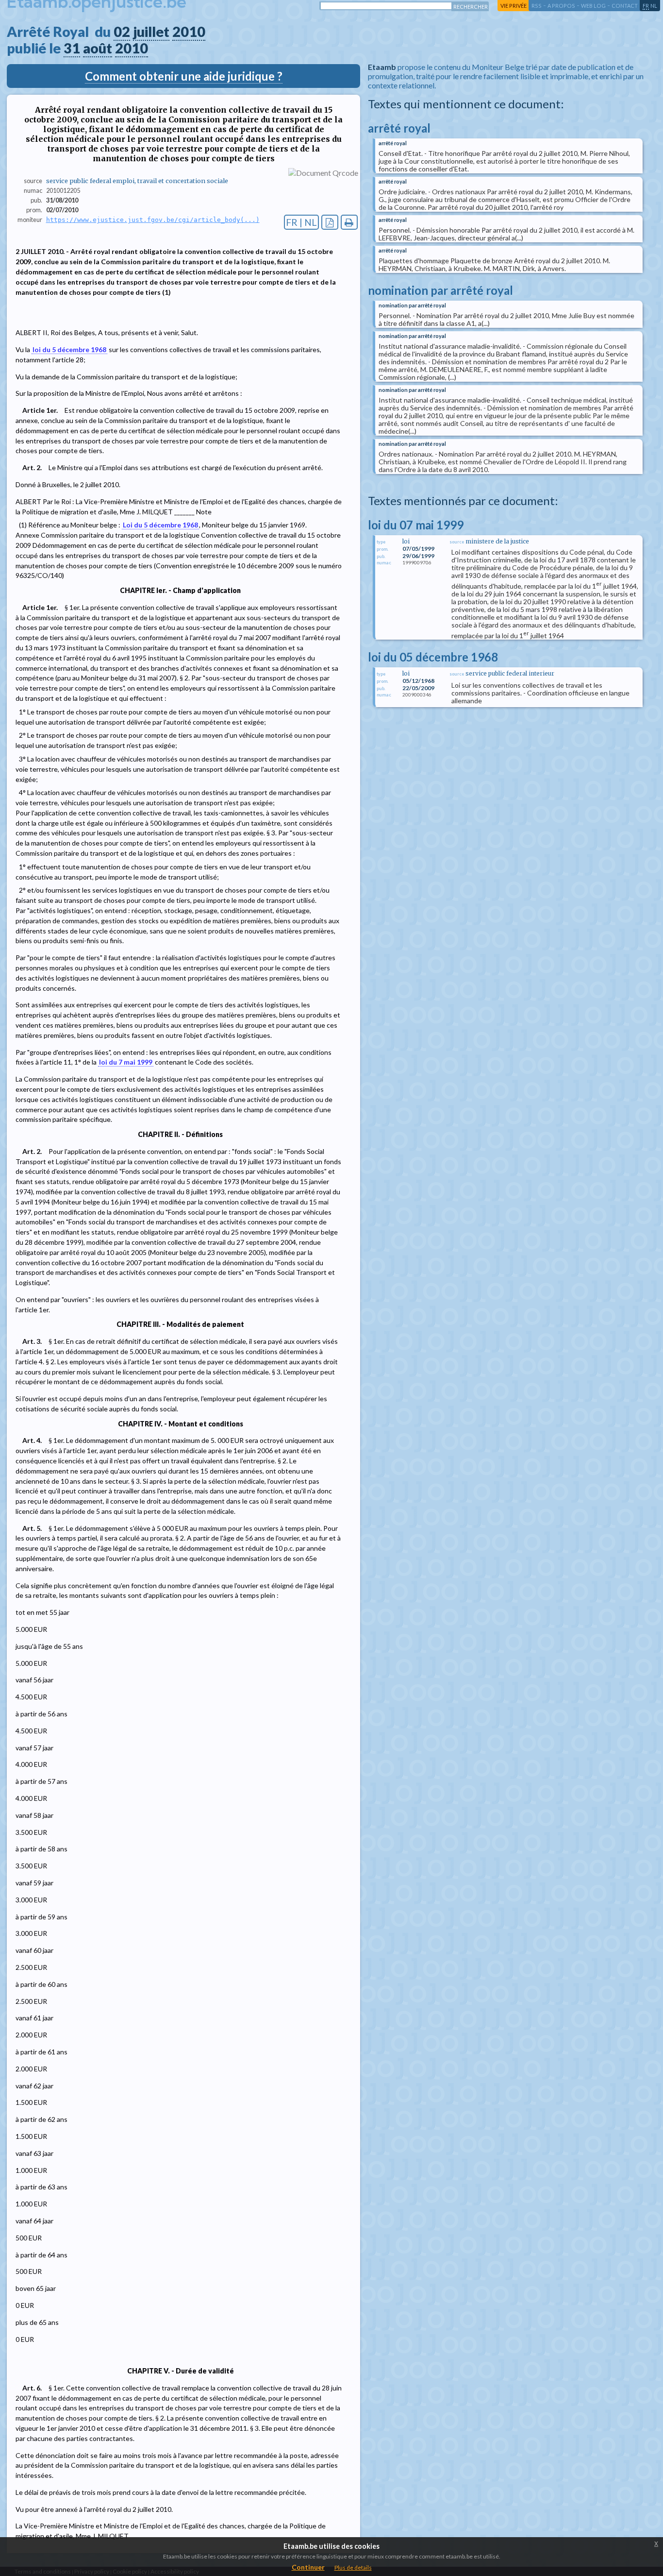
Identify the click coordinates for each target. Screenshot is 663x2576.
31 (72, 48)
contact (625, 6)
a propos (561, 6)
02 (122, 32)
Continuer (308, 2567)
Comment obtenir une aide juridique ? (184, 76)
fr (646, 6)
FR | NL (301, 222)
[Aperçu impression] (349, 222)
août (98, 48)
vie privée (514, 6)
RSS (537, 6)
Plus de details (353, 2568)
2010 (189, 32)
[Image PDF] (330, 222)
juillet (151, 32)
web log (593, 6)
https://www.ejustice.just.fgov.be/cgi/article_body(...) (153, 220)
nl (654, 6)
